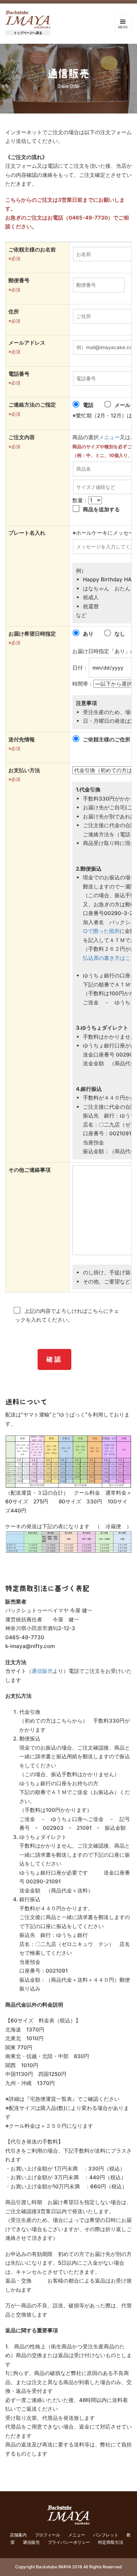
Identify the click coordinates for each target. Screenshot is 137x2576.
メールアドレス (27, 343)
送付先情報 (22, 739)
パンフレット (106, 2535)
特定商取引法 (111, 2542)
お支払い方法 (24, 770)
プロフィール (47, 2535)
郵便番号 (19, 280)
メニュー (109, 437)
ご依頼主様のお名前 (32, 250)
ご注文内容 (22, 437)
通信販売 (42, 1671)
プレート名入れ (27, 533)
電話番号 (19, 374)
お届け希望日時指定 (32, 634)
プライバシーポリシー (69, 2542)
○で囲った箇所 (101, 931)
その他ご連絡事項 (30, 1170)
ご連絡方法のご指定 (32, 405)
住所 (14, 311)
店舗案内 (18, 2535)
